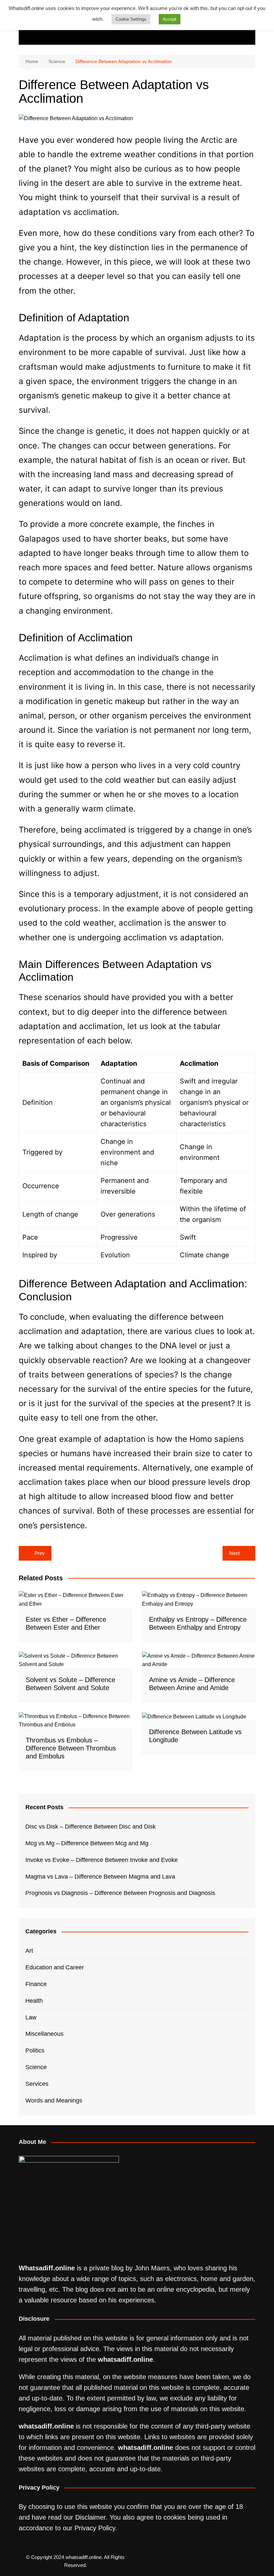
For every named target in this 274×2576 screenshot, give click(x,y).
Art (29, 1951)
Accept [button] (170, 19)
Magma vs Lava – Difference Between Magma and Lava (100, 1877)
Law (31, 2017)
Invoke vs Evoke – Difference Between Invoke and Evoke (102, 1860)
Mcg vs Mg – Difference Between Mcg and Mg (87, 1843)
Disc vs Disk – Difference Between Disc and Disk (91, 1827)
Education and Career (55, 1967)
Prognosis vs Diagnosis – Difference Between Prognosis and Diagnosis (120, 1893)
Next (234, 1553)
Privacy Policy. (96, 2528)
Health (34, 2001)
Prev (40, 1553)
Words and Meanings (54, 2101)
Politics (35, 2050)
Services (37, 2084)
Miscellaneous (44, 2034)
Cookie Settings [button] (131, 19)
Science (36, 2067)
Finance (36, 1984)
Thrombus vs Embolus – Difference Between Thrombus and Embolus (71, 1748)
